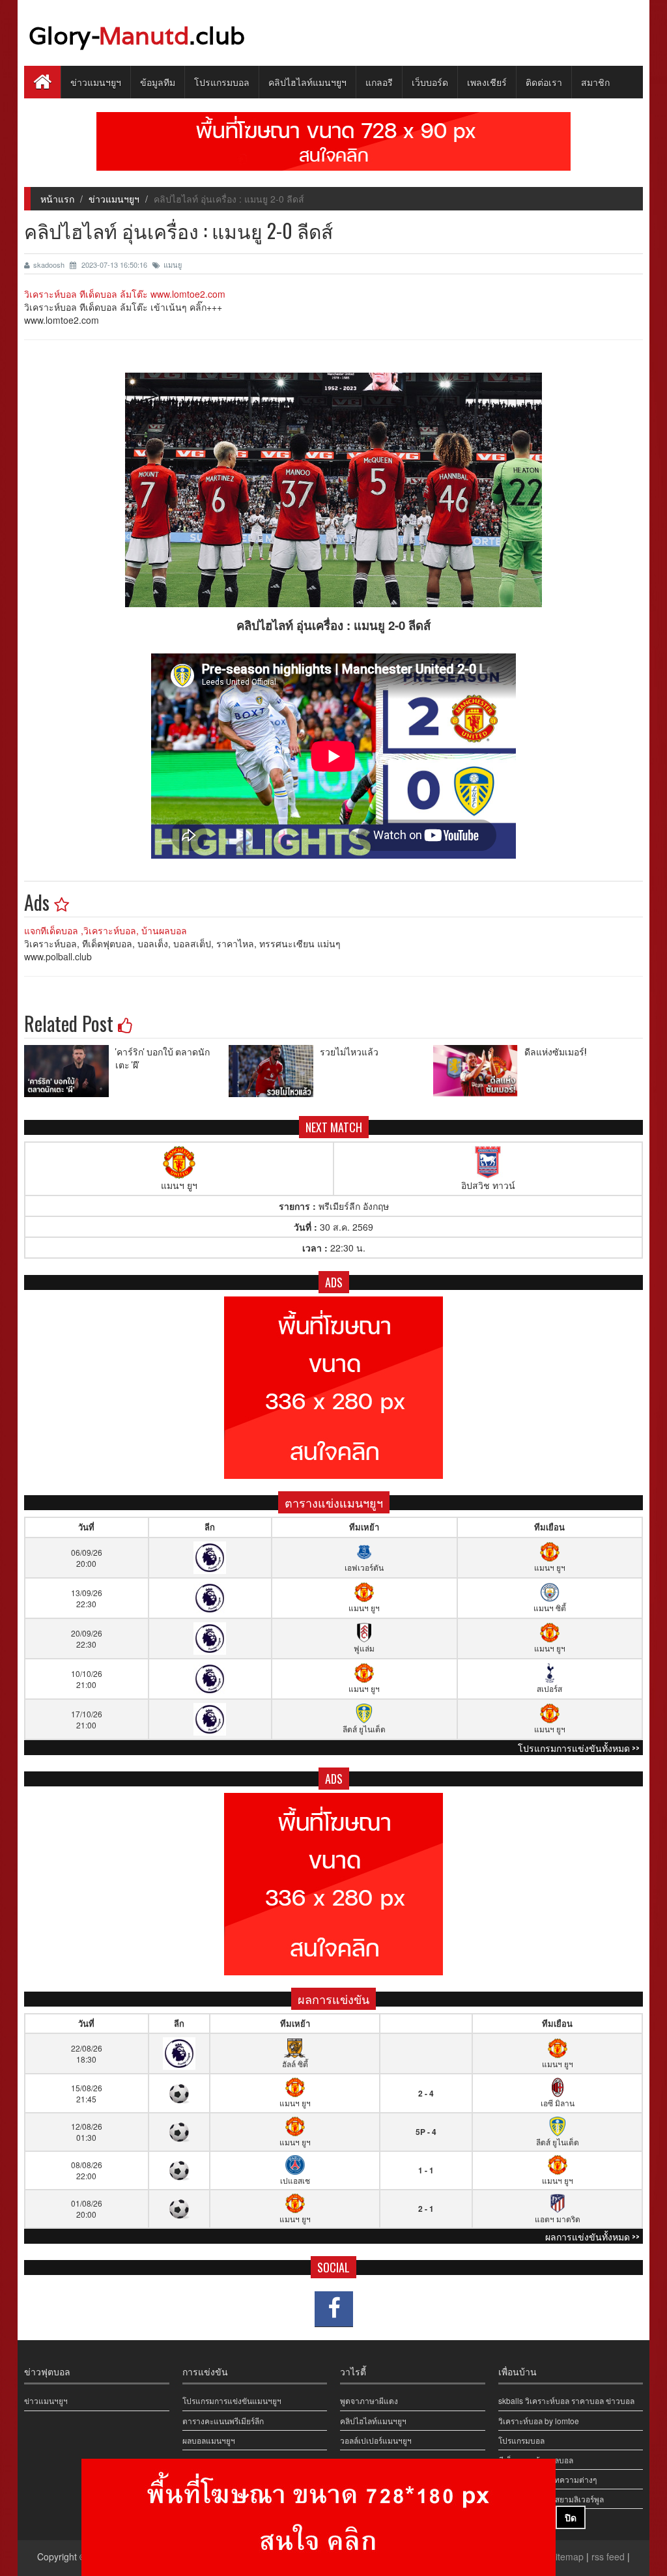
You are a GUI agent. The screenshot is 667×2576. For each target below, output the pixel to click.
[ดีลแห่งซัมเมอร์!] (479, 1071)
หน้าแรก (57, 199)
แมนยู (173, 265)
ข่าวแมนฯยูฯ (96, 82)
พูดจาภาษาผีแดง (369, 2400)
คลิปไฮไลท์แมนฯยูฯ (307, 82)
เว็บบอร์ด (430, 82)
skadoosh (50, 265)
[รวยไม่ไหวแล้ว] (274, 1071)
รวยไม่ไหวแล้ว (349, 1051)
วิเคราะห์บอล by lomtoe (539, 2421)
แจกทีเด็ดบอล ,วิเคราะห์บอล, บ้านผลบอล (106, 930)
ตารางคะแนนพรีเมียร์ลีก (223, 2421)
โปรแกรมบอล (222, 82)
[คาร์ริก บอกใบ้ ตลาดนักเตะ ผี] (70, 1071)
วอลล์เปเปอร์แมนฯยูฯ (376, 2440)
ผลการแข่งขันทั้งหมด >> (592, 2236)
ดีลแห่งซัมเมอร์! (555, 1051)
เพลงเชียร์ (487, 82)
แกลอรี (379, 82)
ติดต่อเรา (544, 82)
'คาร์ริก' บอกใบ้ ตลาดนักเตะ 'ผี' (163, 1058)
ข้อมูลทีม (158, 82)
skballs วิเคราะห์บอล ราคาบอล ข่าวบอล (566, 2400)
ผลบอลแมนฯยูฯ (209, 2440)
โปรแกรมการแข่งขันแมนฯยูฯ (232, 2400)
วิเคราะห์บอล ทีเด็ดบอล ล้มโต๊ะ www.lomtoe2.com (125, 294)
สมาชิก (595, 82)
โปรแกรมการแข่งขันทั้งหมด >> (579, 1748)
